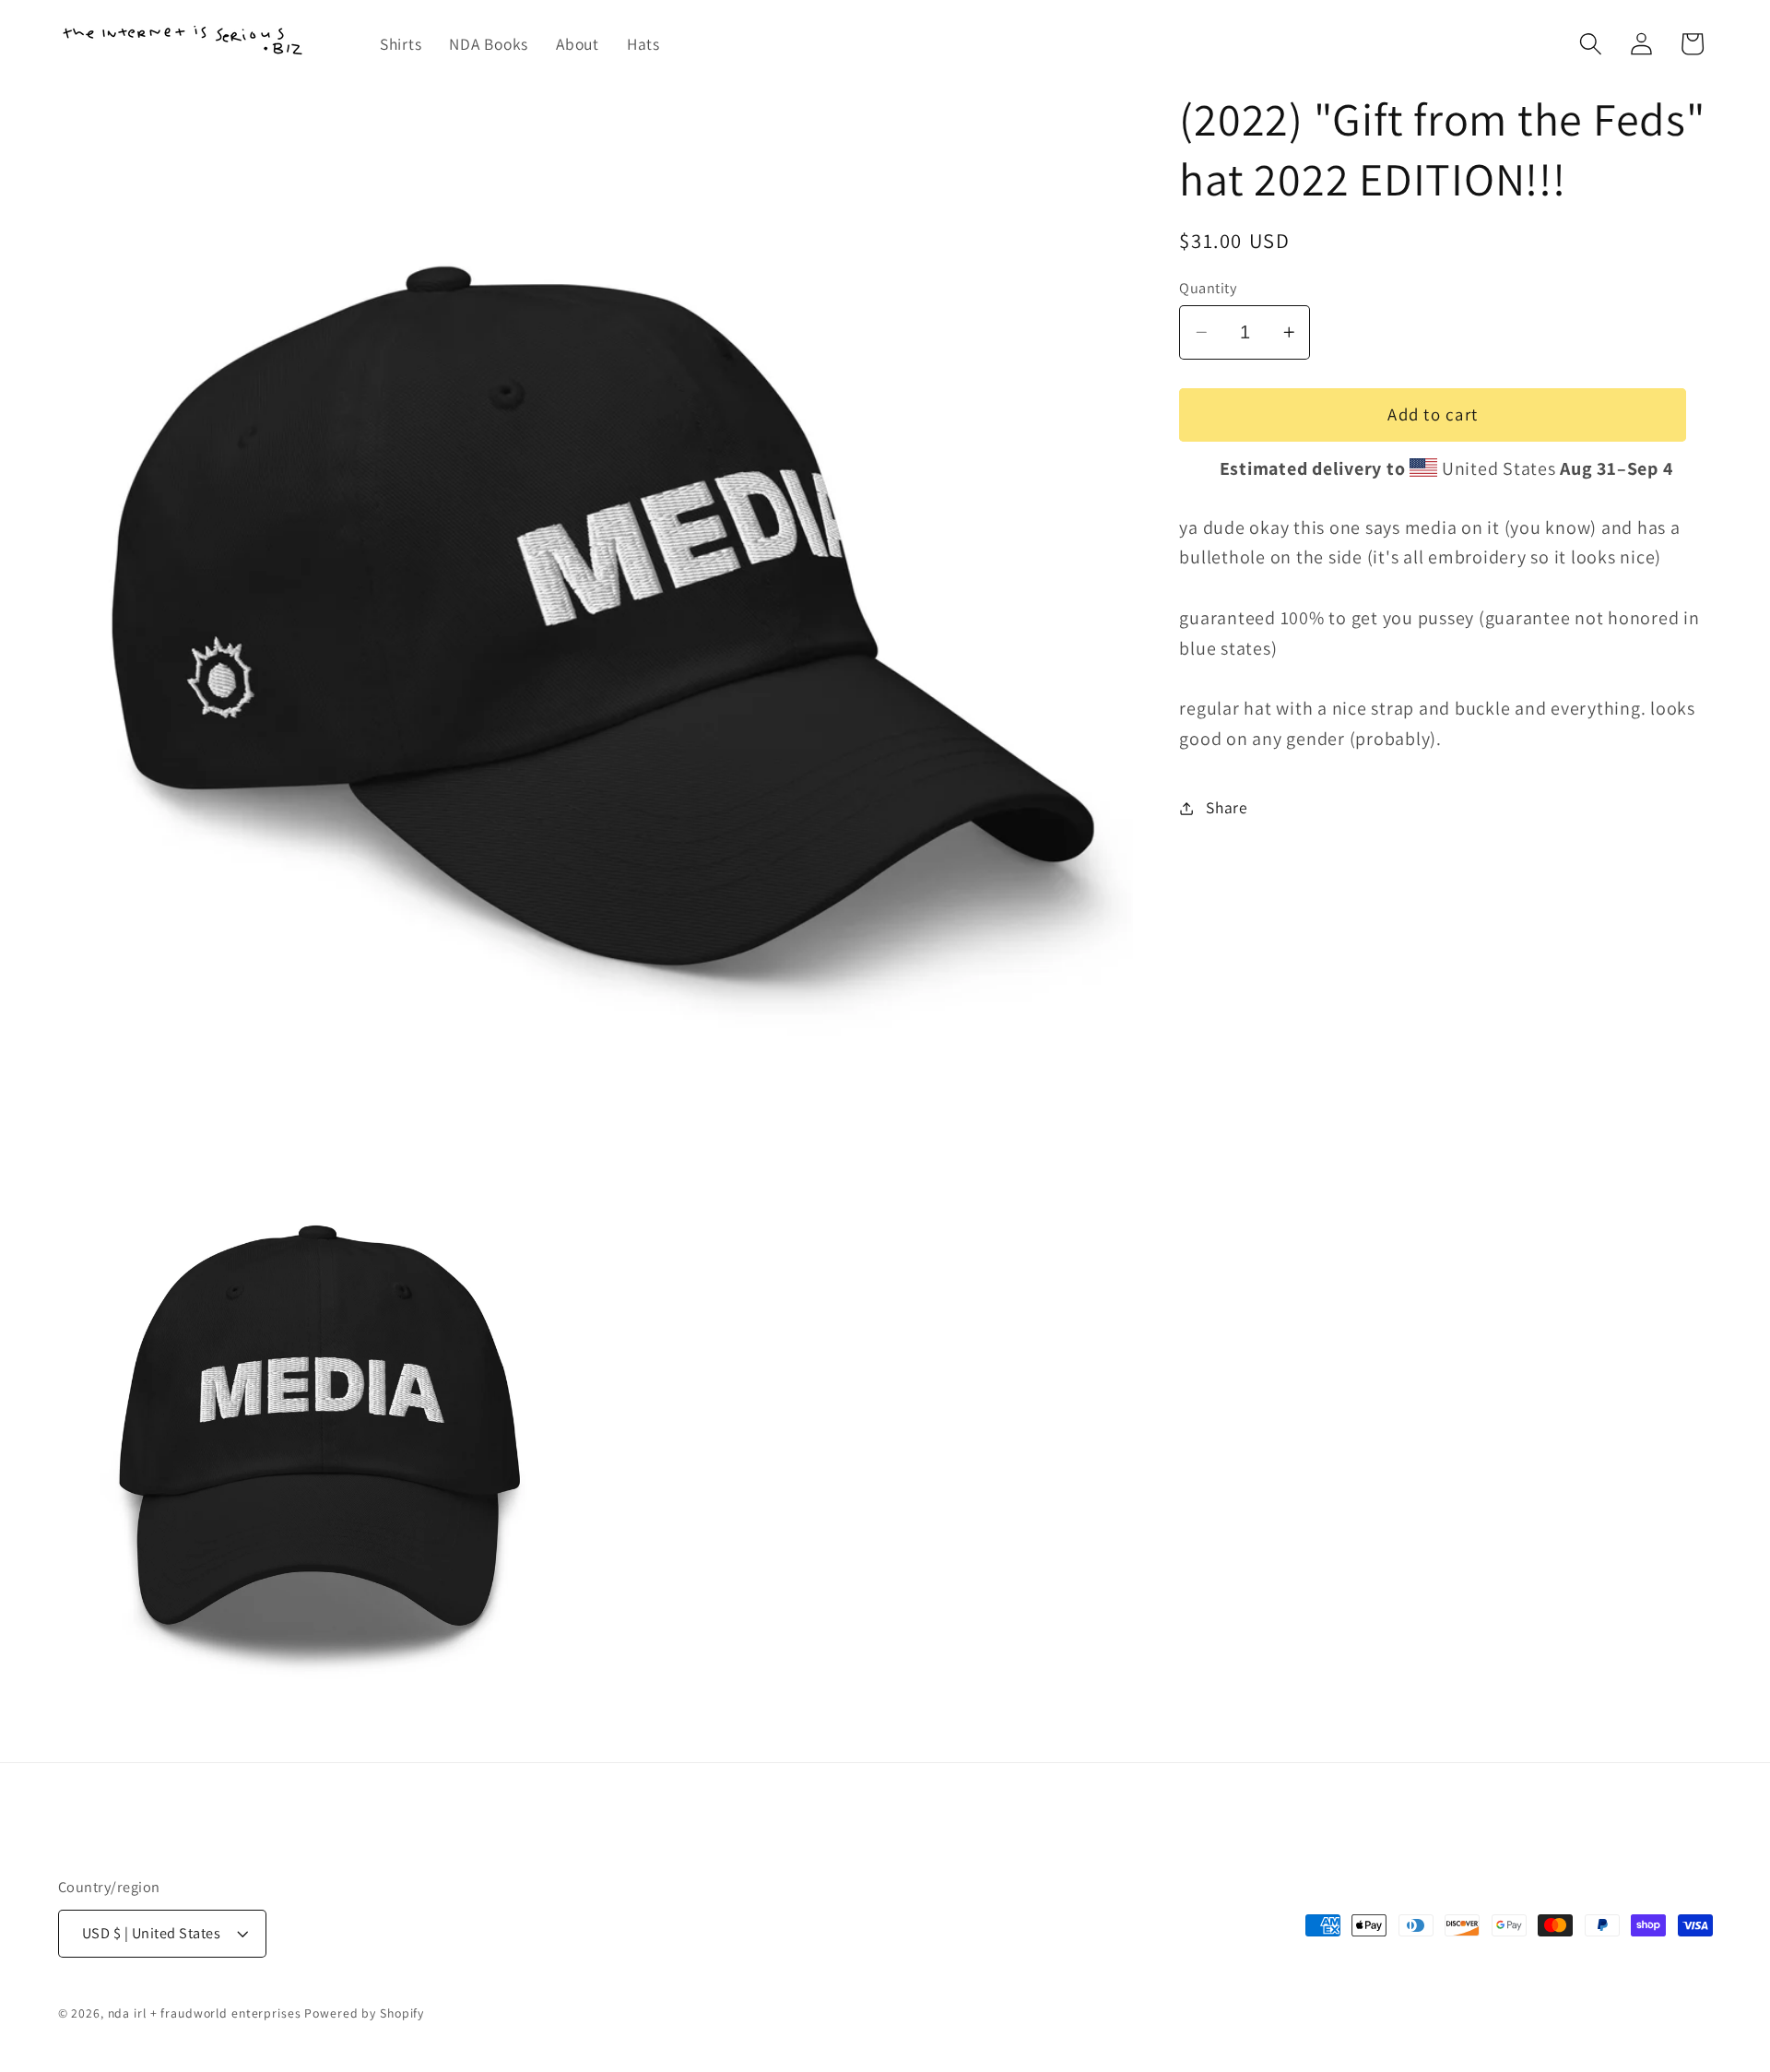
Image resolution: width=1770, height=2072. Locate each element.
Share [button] (1227, 807)
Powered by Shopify (364, 2013)
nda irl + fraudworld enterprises (205, 2013)
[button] (1591, 44)
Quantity (1208, 288)
